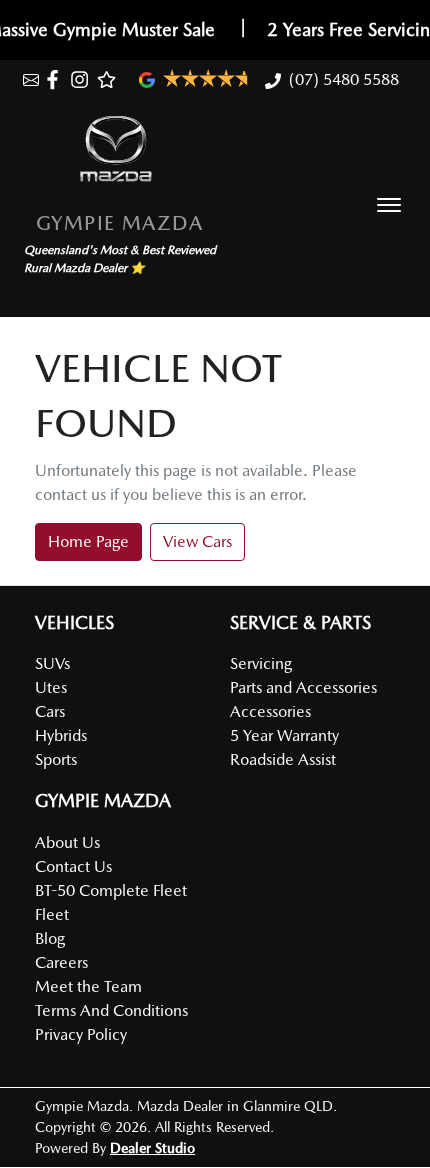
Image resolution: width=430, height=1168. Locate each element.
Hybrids (61, 735)
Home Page (88, 541)
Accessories (270, 711)
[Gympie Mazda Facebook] (56, 79)
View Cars (197, 541)
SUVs (52, 663)
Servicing (261, 663)
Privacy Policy (81, 1034)
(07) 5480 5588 (344, 79)
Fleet (52, 914)
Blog (50, 938)
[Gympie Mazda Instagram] (83, 79)
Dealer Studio (152, 1148)
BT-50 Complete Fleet (111, 890)
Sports (56, 759)
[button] (389, 205)
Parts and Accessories (303, 687)
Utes (51, 687)
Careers (61, 962)
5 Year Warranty (284, 735)
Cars (50, 711)
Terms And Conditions (111, 1010)
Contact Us (73, 866)
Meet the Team (88, 986)
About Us (67, 842)
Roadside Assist (283, 759)
